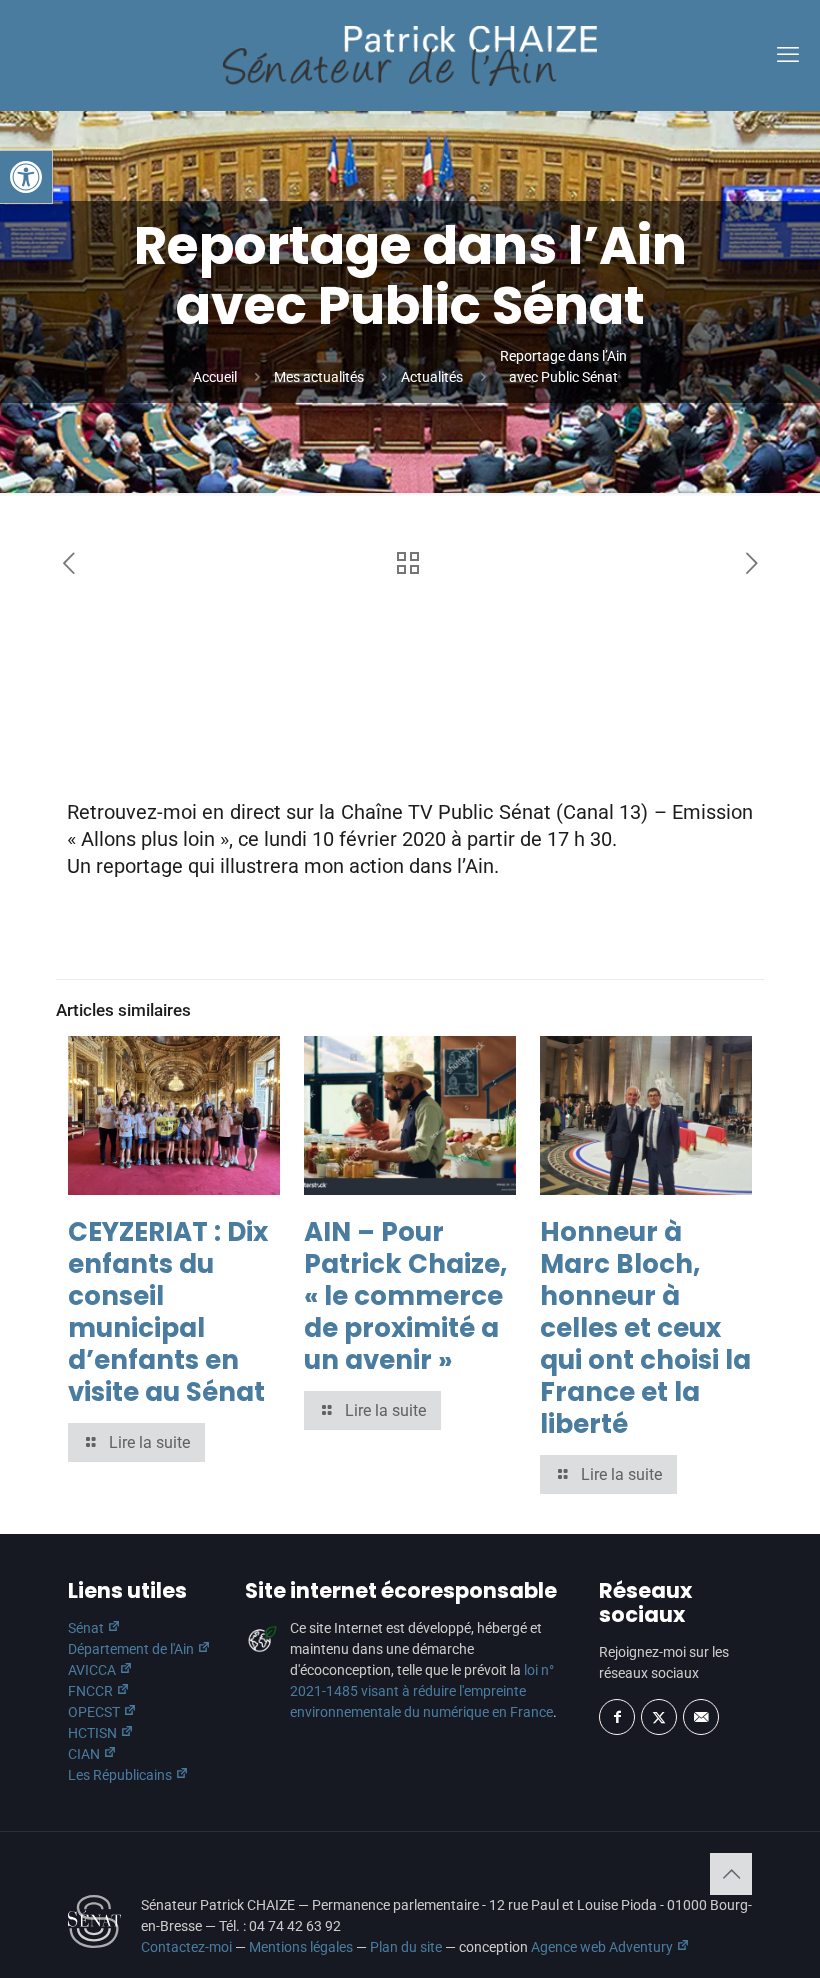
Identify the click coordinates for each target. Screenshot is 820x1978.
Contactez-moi (186, 1947)
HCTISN (94, 1733)
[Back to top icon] (731, 1874)
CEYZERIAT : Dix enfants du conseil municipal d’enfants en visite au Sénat (168, 1312)
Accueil (215, 377)
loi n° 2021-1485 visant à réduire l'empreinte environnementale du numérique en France (422, 1691)
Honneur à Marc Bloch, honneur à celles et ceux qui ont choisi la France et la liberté (645, 1328)
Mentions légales (301, 1947)
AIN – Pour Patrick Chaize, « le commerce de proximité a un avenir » (405, 1296)
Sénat (87, 1628)
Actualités (432, 377)
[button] (26, 177)
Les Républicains (121, 1775)
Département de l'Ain (132, 1649)
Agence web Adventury (603, 1947)
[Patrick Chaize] (410, 55)
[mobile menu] (788, 55)
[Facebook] (617, 1717)
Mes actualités (319, 377)
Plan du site (406, 1947)
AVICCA (93, 1670)
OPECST (95, 1712)
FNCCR (92, 1691)
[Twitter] (659, 1717)
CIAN (85, 1754)
